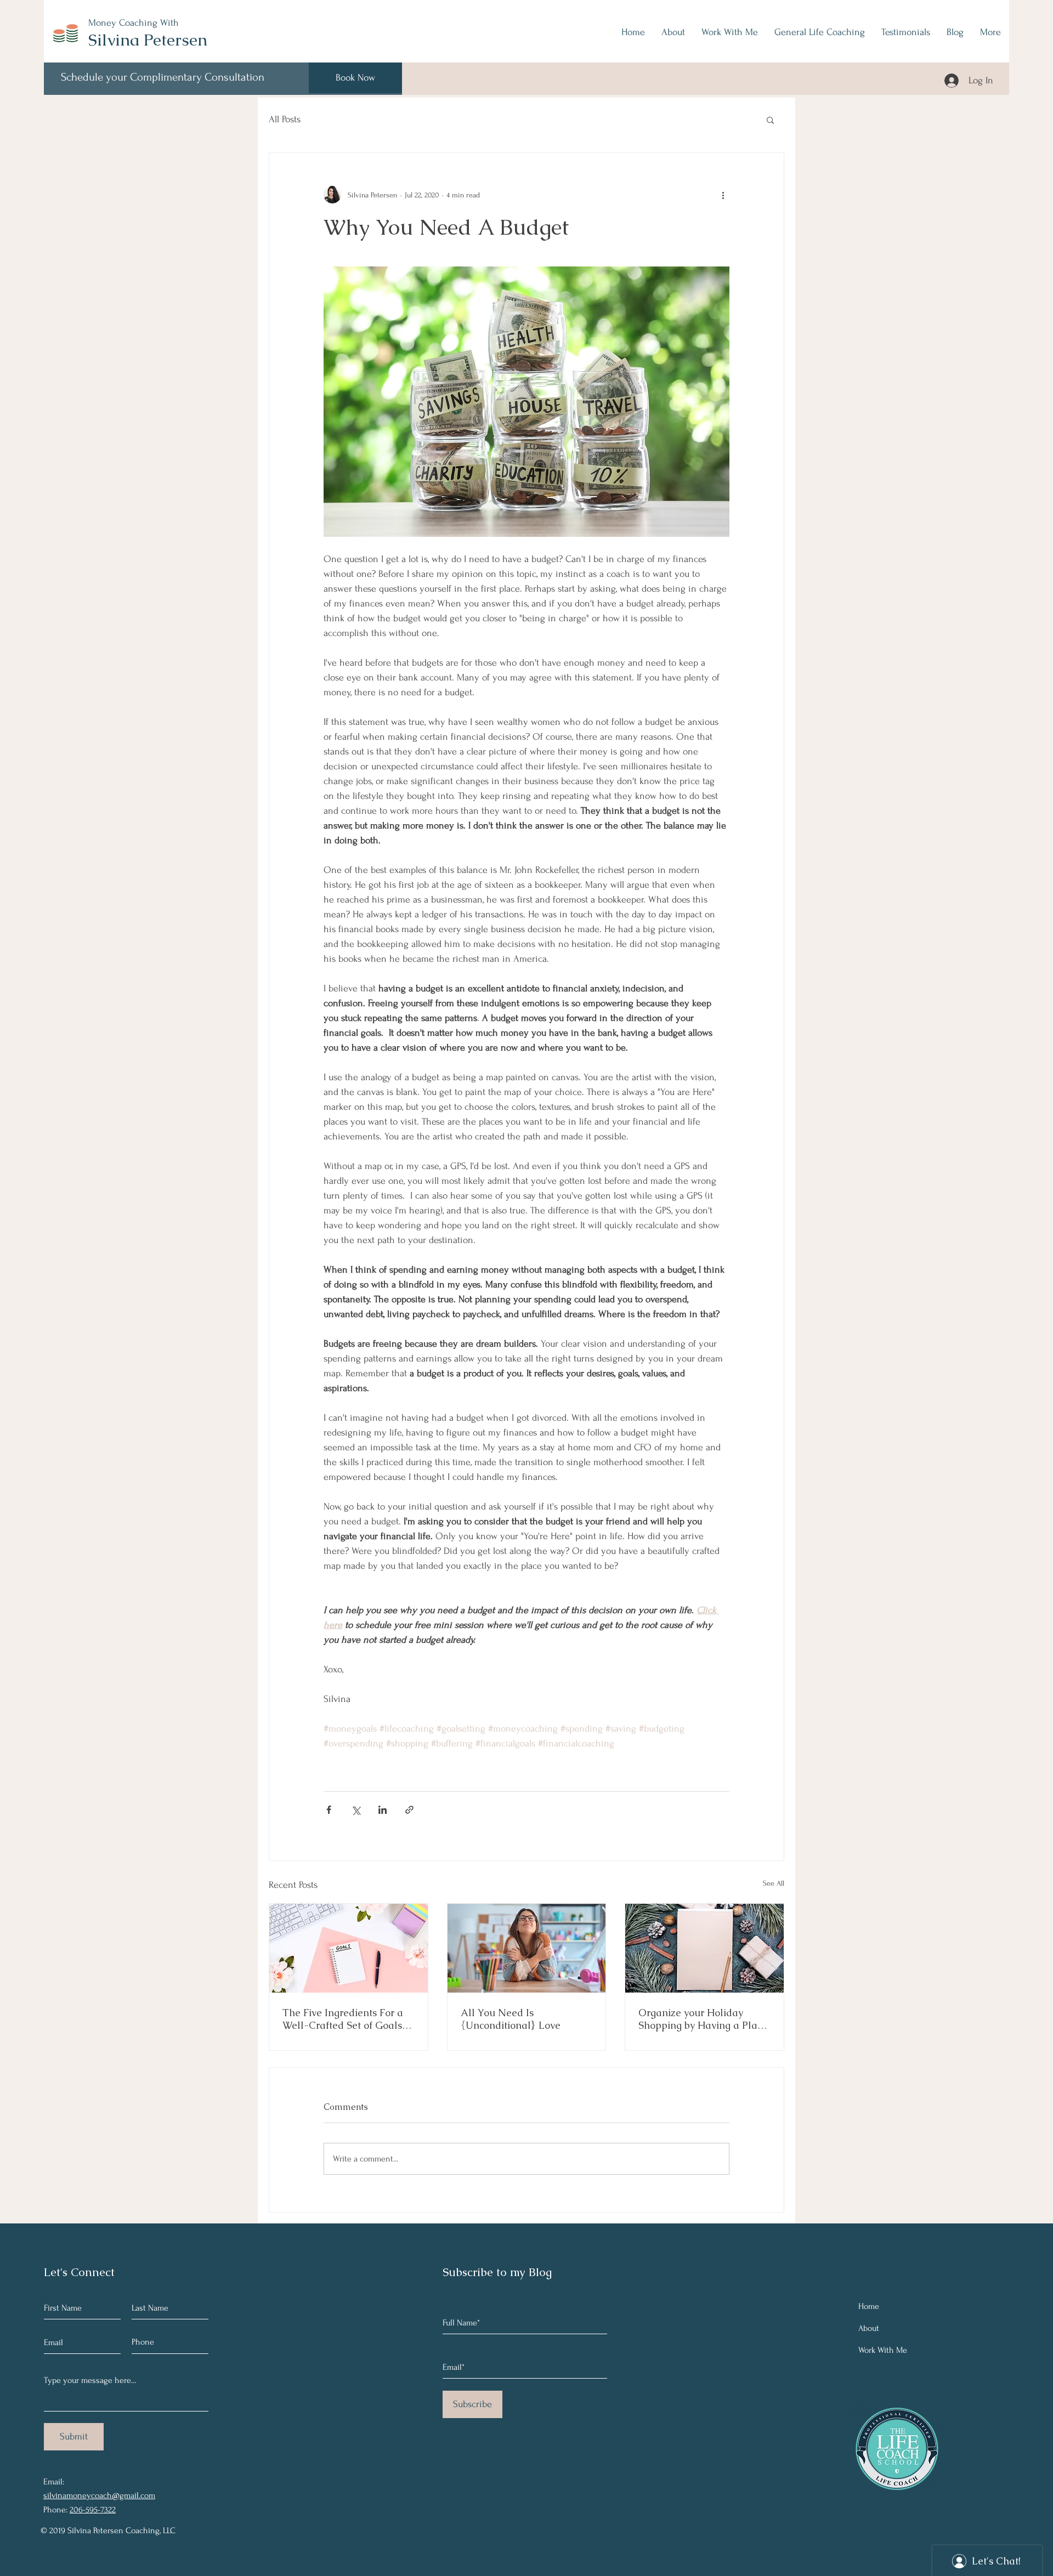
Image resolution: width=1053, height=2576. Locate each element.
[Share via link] (409, 1810)
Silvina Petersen (148, 40)
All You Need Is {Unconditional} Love (511, 2019)
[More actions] (723, 195)
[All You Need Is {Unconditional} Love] (527, 1948)
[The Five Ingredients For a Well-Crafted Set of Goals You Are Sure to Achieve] (349, 1948)
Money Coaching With (134, 23)
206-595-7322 (93, 2510)
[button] (770, 120)
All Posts (285, 119)
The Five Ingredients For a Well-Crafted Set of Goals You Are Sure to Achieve (343, 2019)
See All (774, 1883)
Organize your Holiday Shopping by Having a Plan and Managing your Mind (701, 2019)
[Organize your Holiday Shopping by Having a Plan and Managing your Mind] (704, 1948)
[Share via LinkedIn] (383, 1810)
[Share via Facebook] (329, 1810)
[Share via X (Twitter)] (356, 1810)
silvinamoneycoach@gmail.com (99, 2495)
